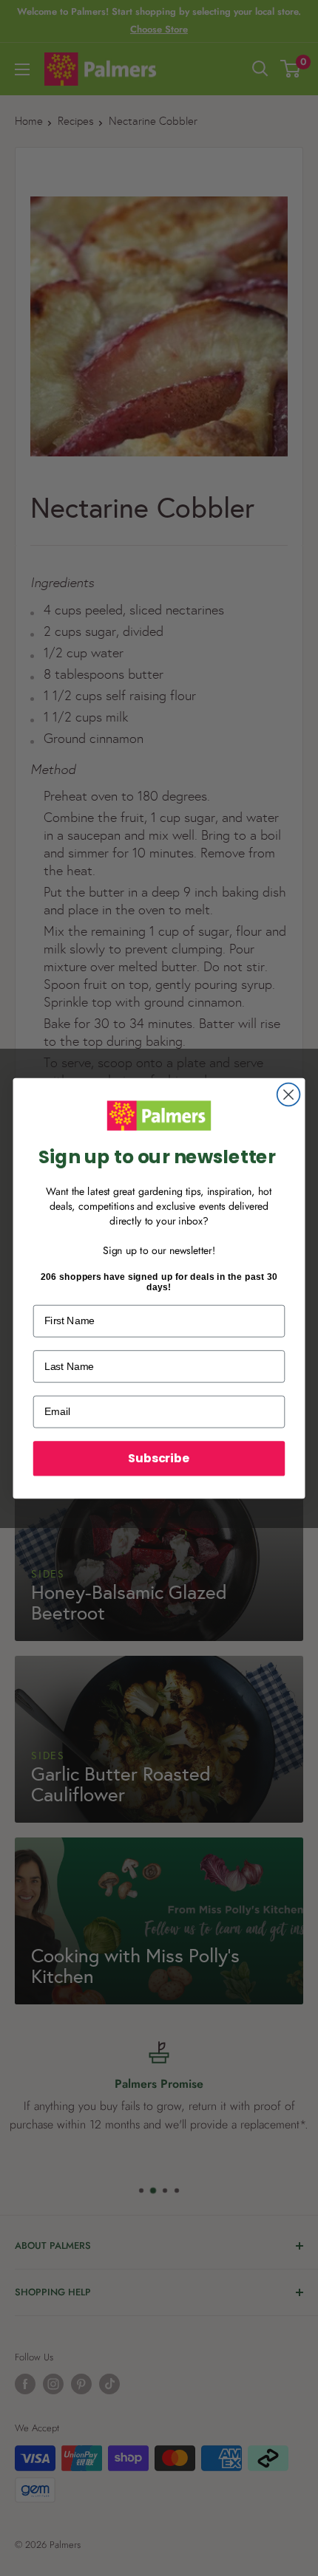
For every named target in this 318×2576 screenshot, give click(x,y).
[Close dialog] (289, 1094)
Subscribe (159, 1458)
